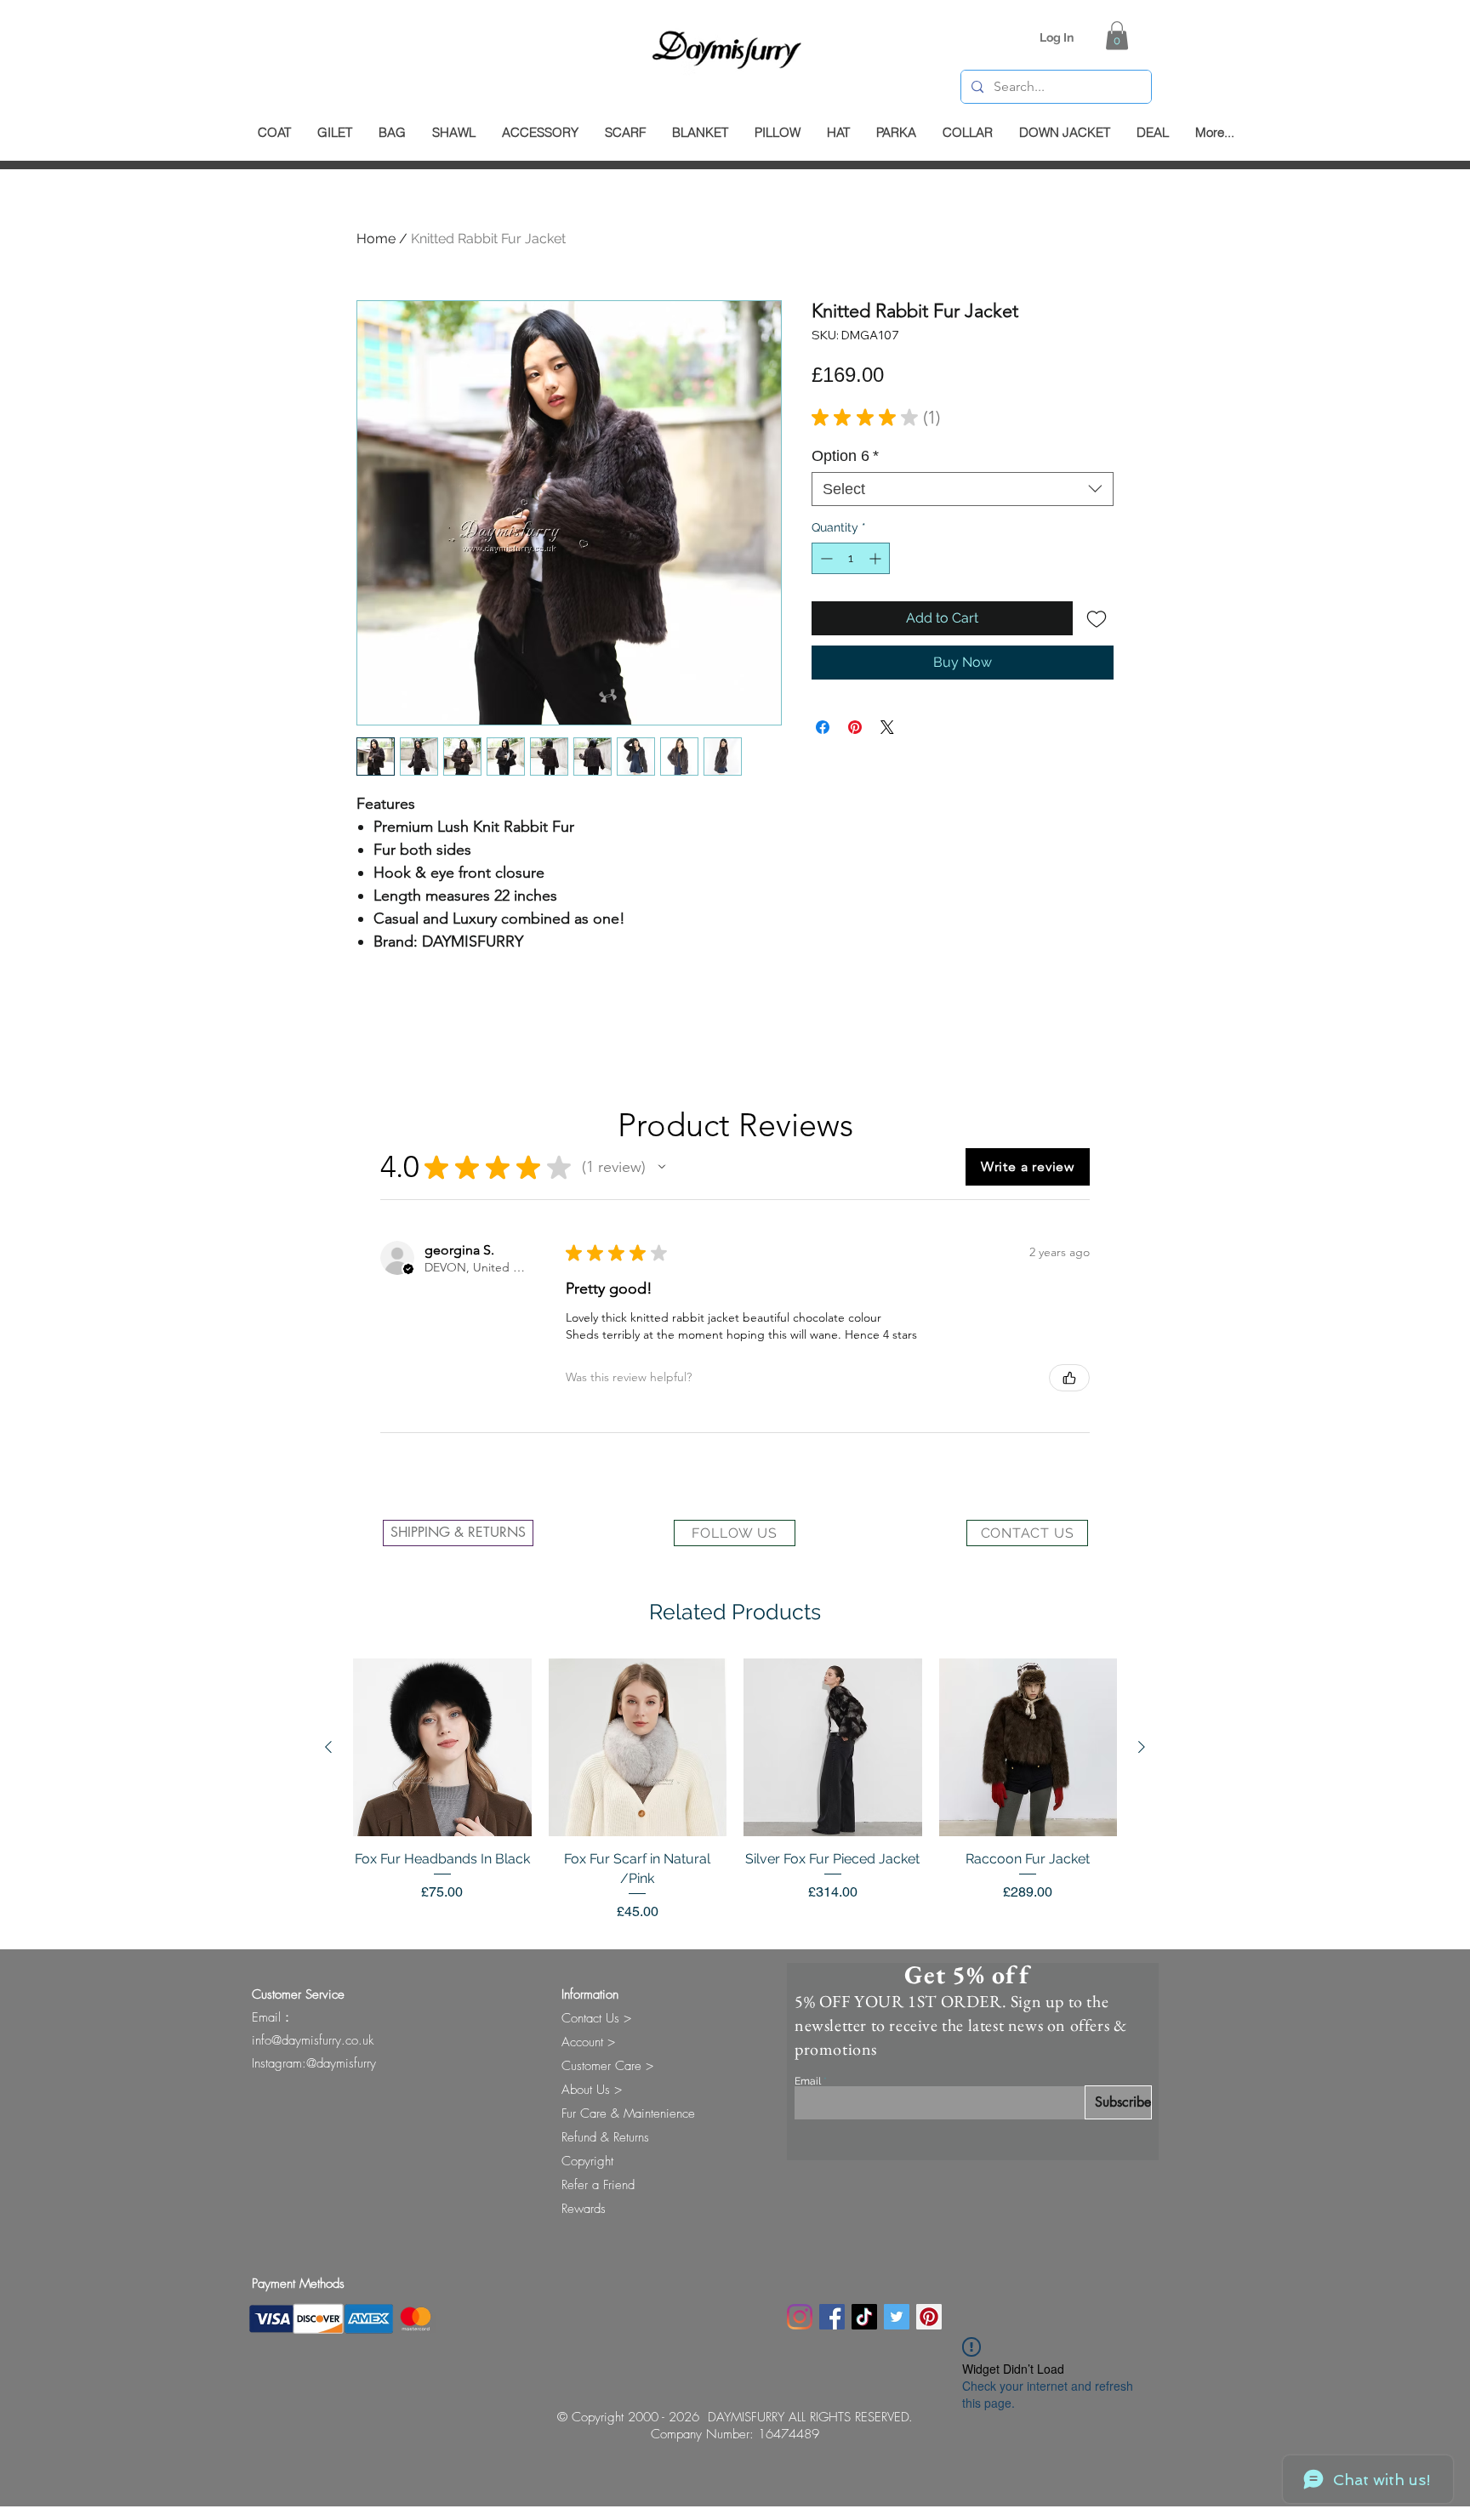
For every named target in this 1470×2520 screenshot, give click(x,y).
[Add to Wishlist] (1097, 618)
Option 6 (845, 456)
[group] (735, 1790)
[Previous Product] (328, 1747)
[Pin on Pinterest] (855, 727)
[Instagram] (800, 2317)
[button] (1117, 35)
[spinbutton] (851, 558)
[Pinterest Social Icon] (929, 2317)
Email (808, 2081)
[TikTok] (864, 2317)
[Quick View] (442, 1748)
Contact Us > (596, 2018)
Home (376, 239)
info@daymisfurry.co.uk (313, 2040)
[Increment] (877, 558)
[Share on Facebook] (823, 727)
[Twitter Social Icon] (897, 2317)
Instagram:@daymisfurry (314, 2063)
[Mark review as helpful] (1069, 1378)
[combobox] (963, 489)
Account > (588, 2042)
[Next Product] (1142, 1747)
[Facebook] (832, 2317)
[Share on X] (887, 727)
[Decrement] (825, 558)
